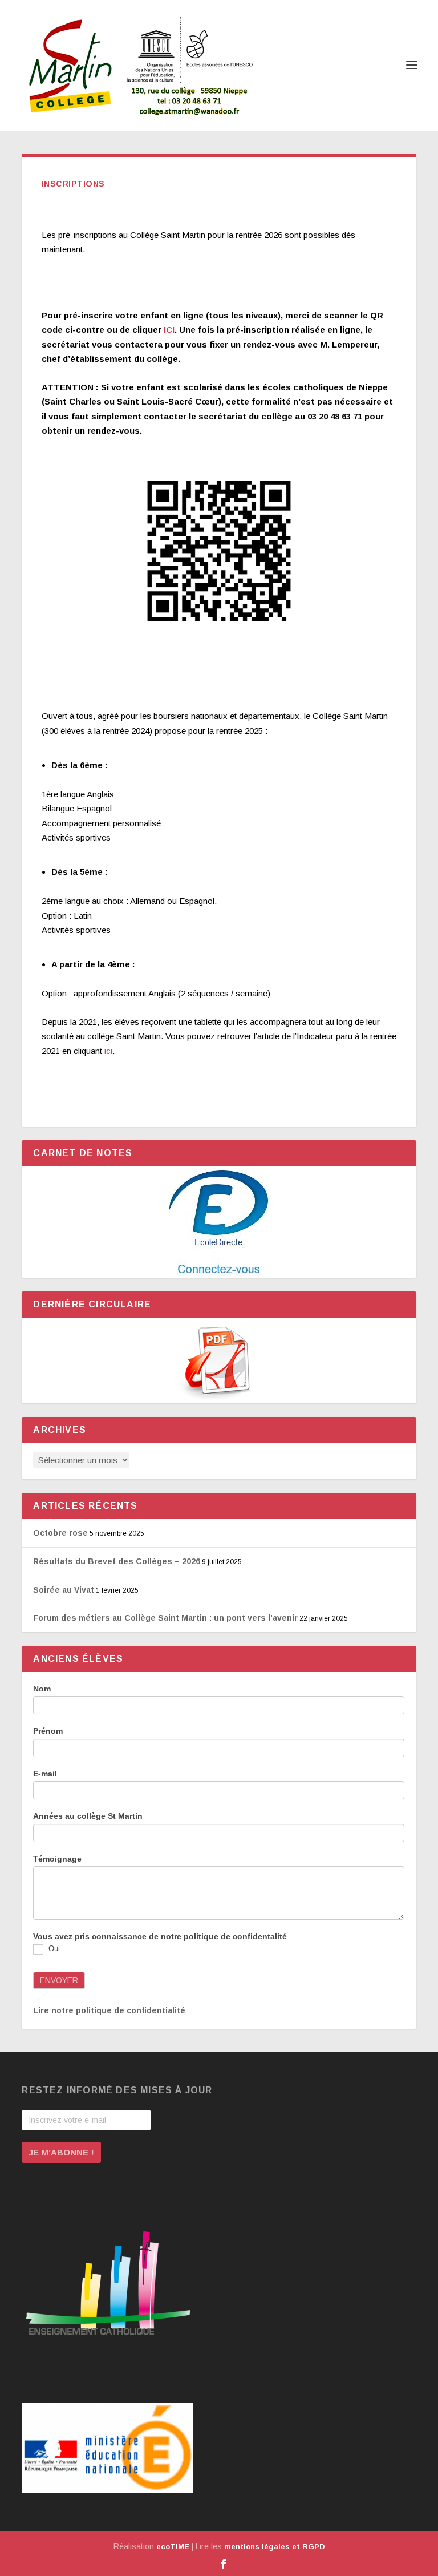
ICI (169, 330)
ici (108, 1051)
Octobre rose (60, 1533)
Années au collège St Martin (88, 1816)
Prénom (48, 1731)
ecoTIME (173, 2547)
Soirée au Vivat (64, 1590)
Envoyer (59, 1980)
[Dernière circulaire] (219, 1360)
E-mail (45, 1774)
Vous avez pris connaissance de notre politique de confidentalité (160, 1936)
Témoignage (57, 1859)
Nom (42, 1689)
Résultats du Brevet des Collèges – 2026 (117, 1561)
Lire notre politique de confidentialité (109, 2010)
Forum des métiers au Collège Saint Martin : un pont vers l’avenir (165, 1618)
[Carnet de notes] (219, 1222)
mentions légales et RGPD (275, 2547)
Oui (53, 1949)
